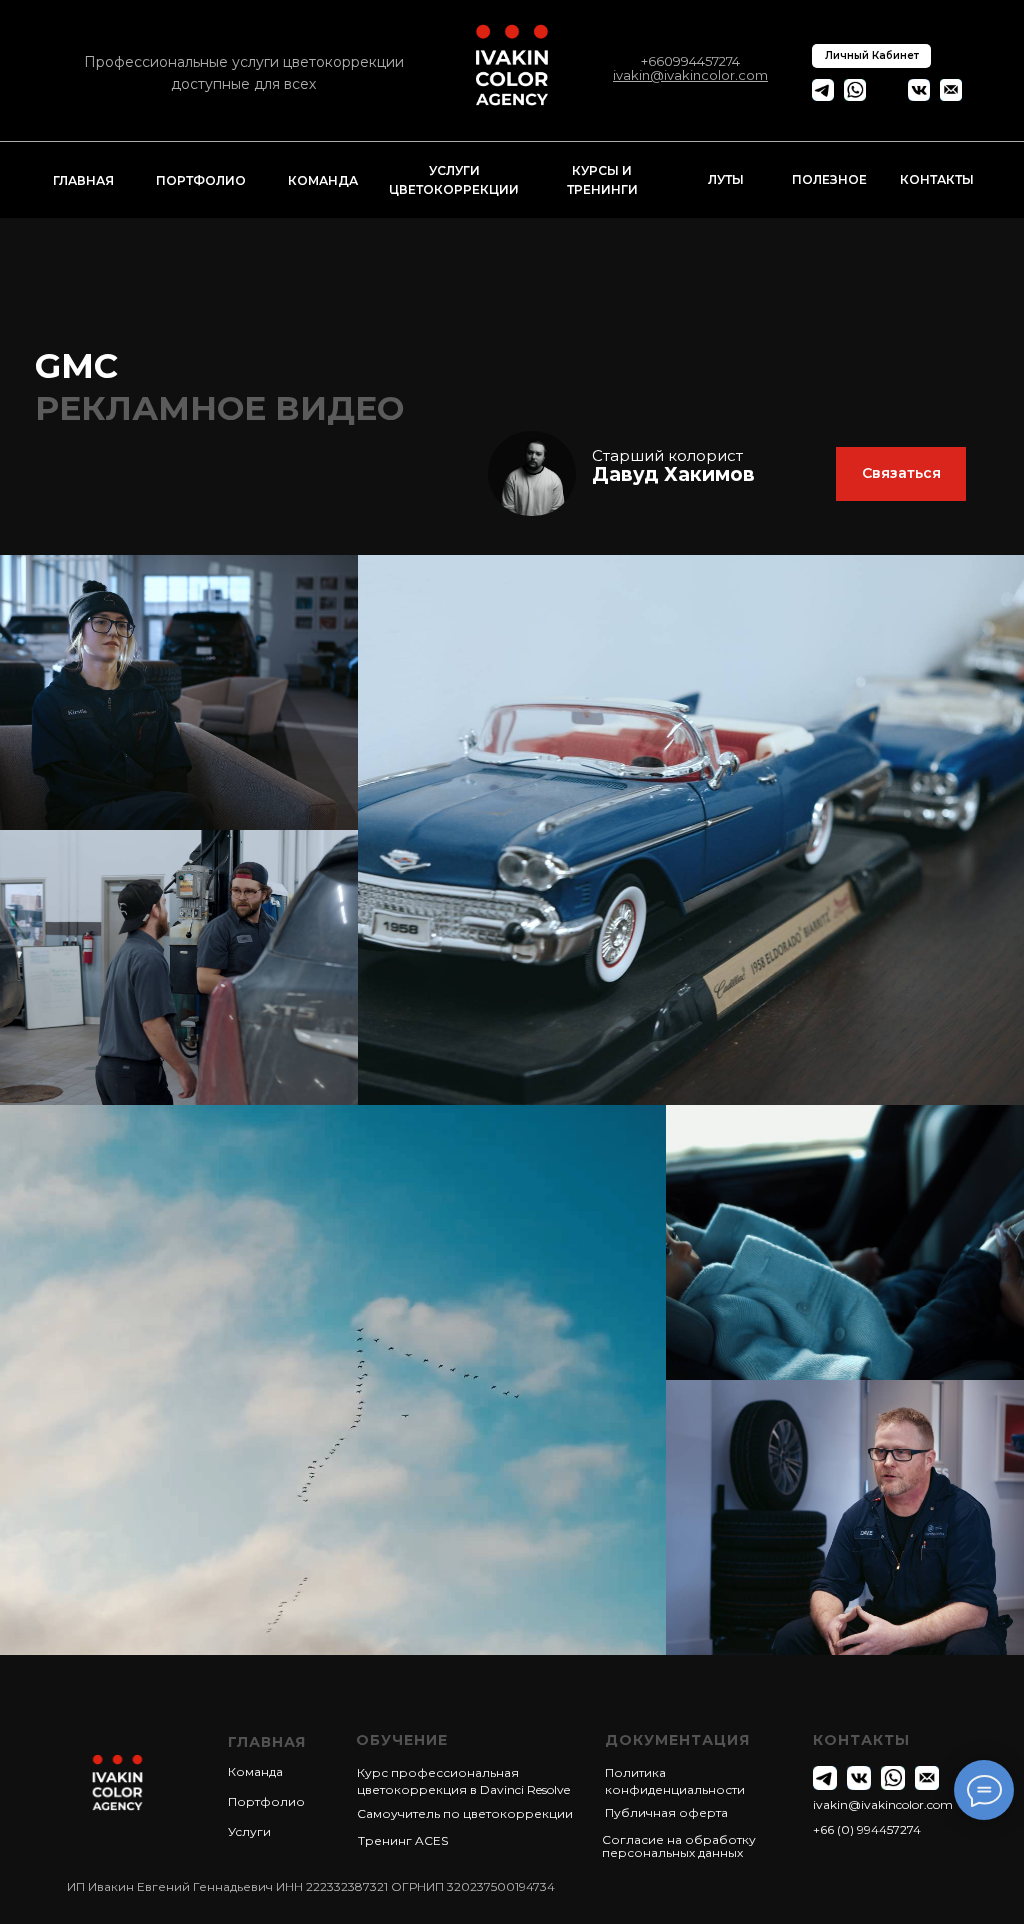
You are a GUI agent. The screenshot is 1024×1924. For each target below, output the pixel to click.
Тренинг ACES (403, 1840)
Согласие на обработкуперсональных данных (679, 1846)
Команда (255, 1771)
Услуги (249, 1831)
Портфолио (266, 1801)
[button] (901, 474)
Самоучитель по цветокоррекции (465, 1813)
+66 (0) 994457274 (867, 1829)
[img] (532, 473)
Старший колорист (667, 455)
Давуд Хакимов (673, 474)
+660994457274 (690, 61)
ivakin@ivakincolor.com (883, 1804)
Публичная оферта (666, 1812)
